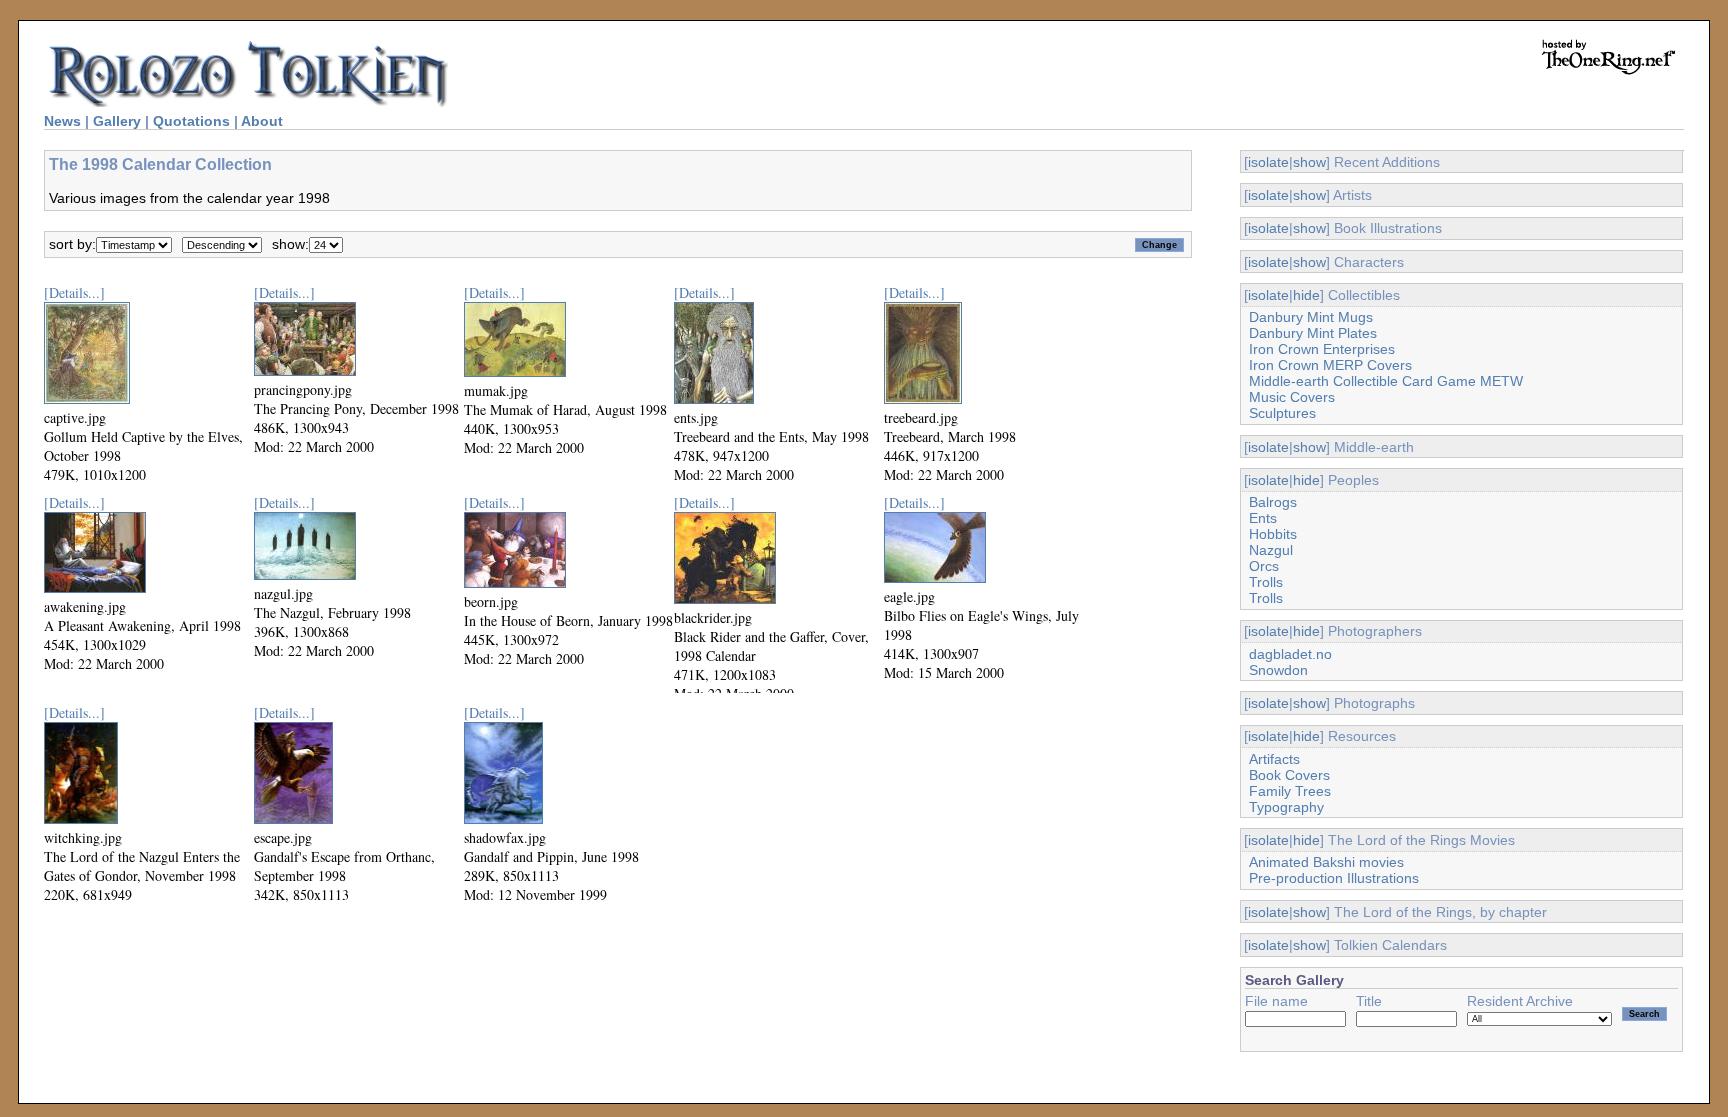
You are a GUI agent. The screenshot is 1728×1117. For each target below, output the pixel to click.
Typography (1286, 807)
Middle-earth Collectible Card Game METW (1386, 381)
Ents (1263, 518)
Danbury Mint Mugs (1311, 317)
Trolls (1266, 582)
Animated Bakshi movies (1326, 862)
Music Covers (1292, 397)
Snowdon (1278, 670)
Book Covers (1289, 775)
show (1309, 162)
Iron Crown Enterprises (1322, 349)
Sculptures (1282, 413)
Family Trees (1290, 791)
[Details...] (74, 292)
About (262, 121)
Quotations (191, 121)
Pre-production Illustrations (1334, 878)
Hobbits (1273, 534)
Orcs (1264, 566)
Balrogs (1273, 502)
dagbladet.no (1290, 654)
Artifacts (1274, 759)
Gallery (117, 121)
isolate (1268, 162)
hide (1306, 295)
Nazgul (1271, 550)
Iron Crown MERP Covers (1330, 365)
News (62, 121)
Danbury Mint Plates (1313, 333)
